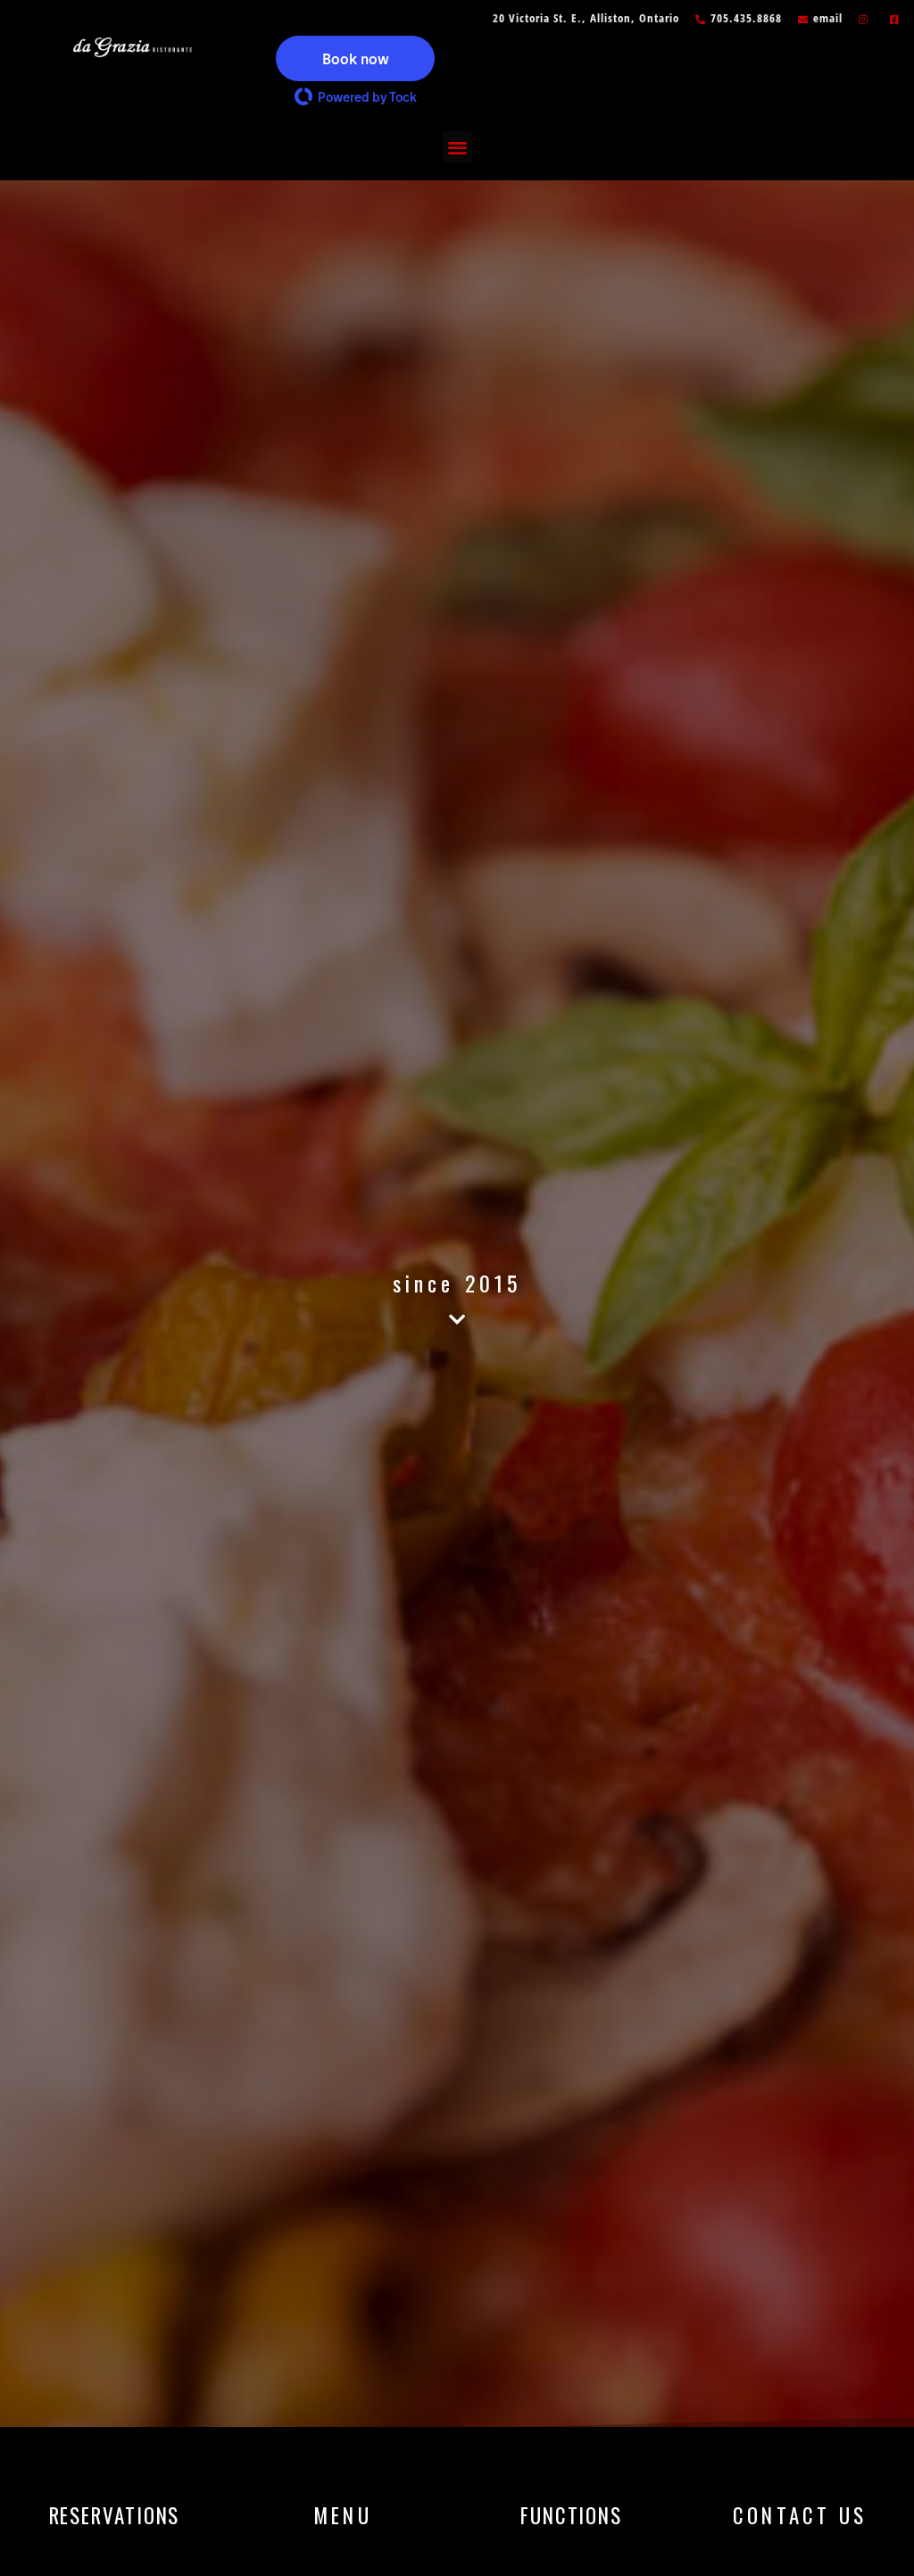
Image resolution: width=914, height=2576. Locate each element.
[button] (355, 58)
